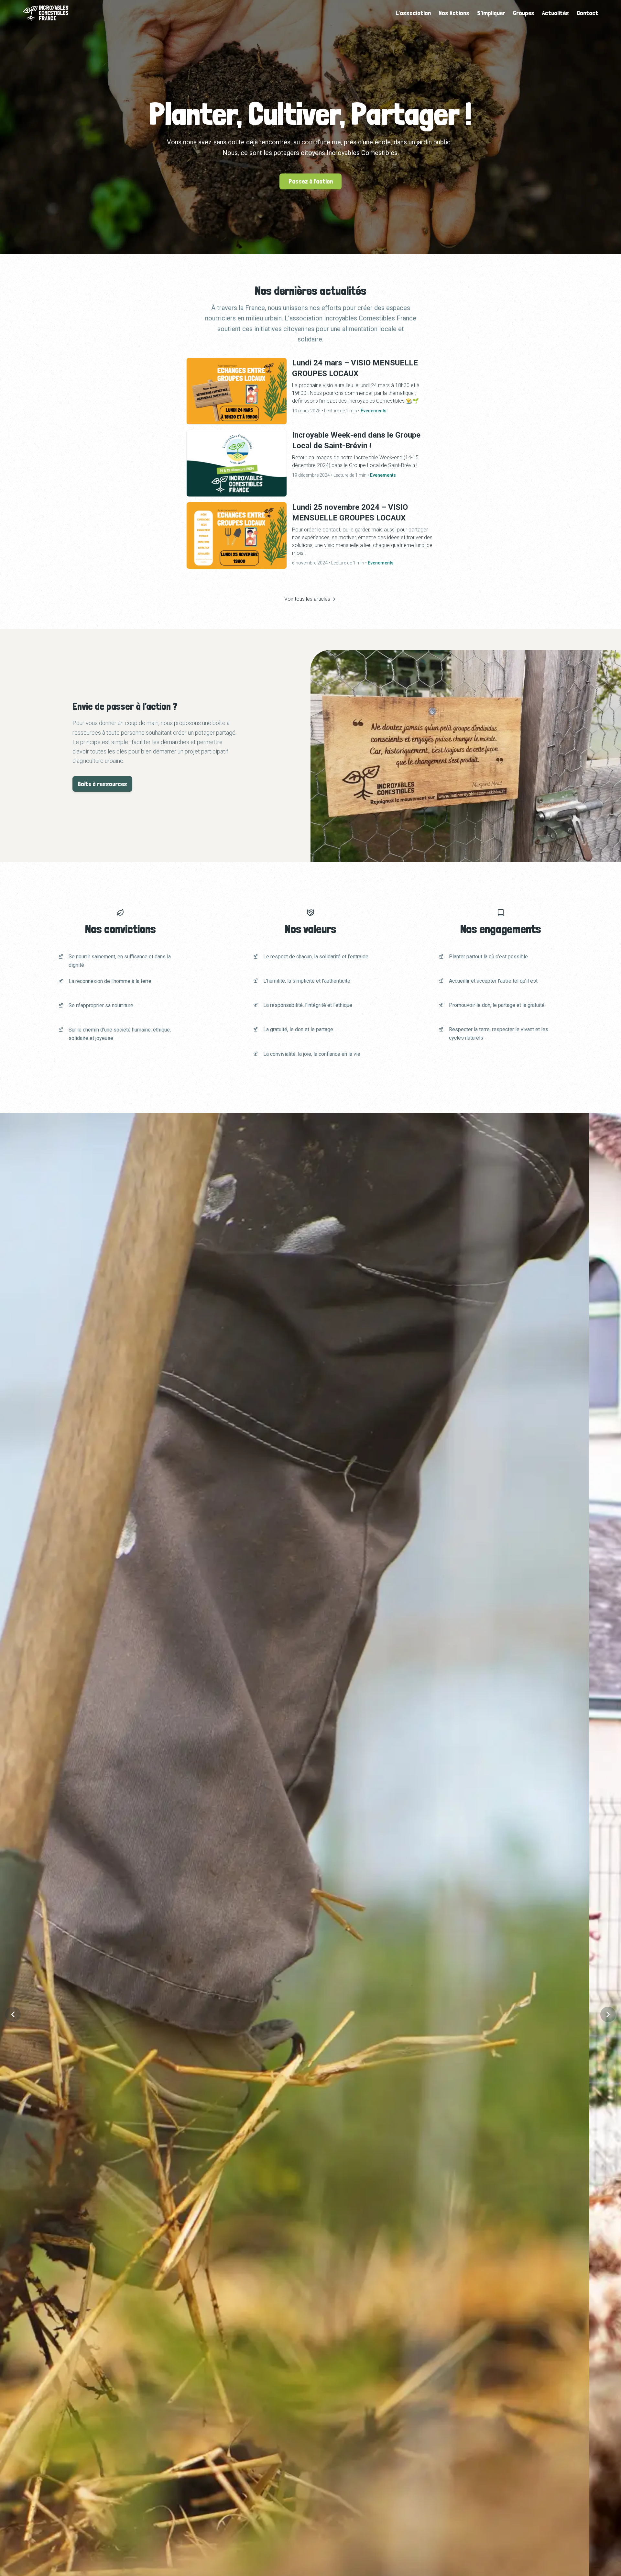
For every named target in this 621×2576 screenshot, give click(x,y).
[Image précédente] (13, 2014)
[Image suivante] (608, 2014)
